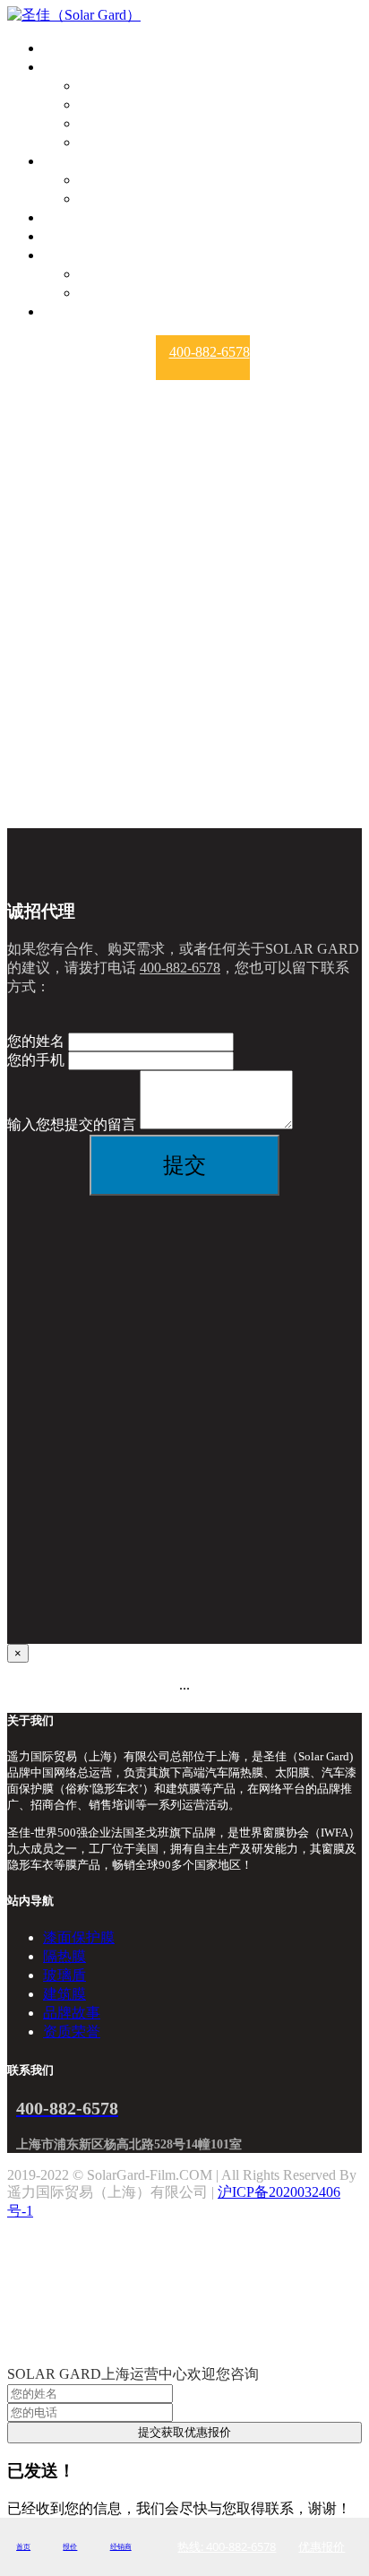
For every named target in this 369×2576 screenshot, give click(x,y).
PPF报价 (105, 180)
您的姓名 (36, 1041)
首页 (57, 48)
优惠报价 (322, 2547)
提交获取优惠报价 (184, 2432)
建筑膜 (100, 142)
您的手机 (36, 1060)
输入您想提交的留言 (72, 1124)
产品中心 (72, 67)
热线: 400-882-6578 (227, 2546)
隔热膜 (100, 104)
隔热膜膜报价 (122, 199)
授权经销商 (79, 217)
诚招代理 (72, 311)
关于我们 (72, 255)
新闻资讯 (72, 236)
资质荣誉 (107, 293)
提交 (184, 1165)
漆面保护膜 (115, 86)
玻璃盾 (100, 123)
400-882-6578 (210, 352)
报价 (57, 161)
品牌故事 (107, 274)
